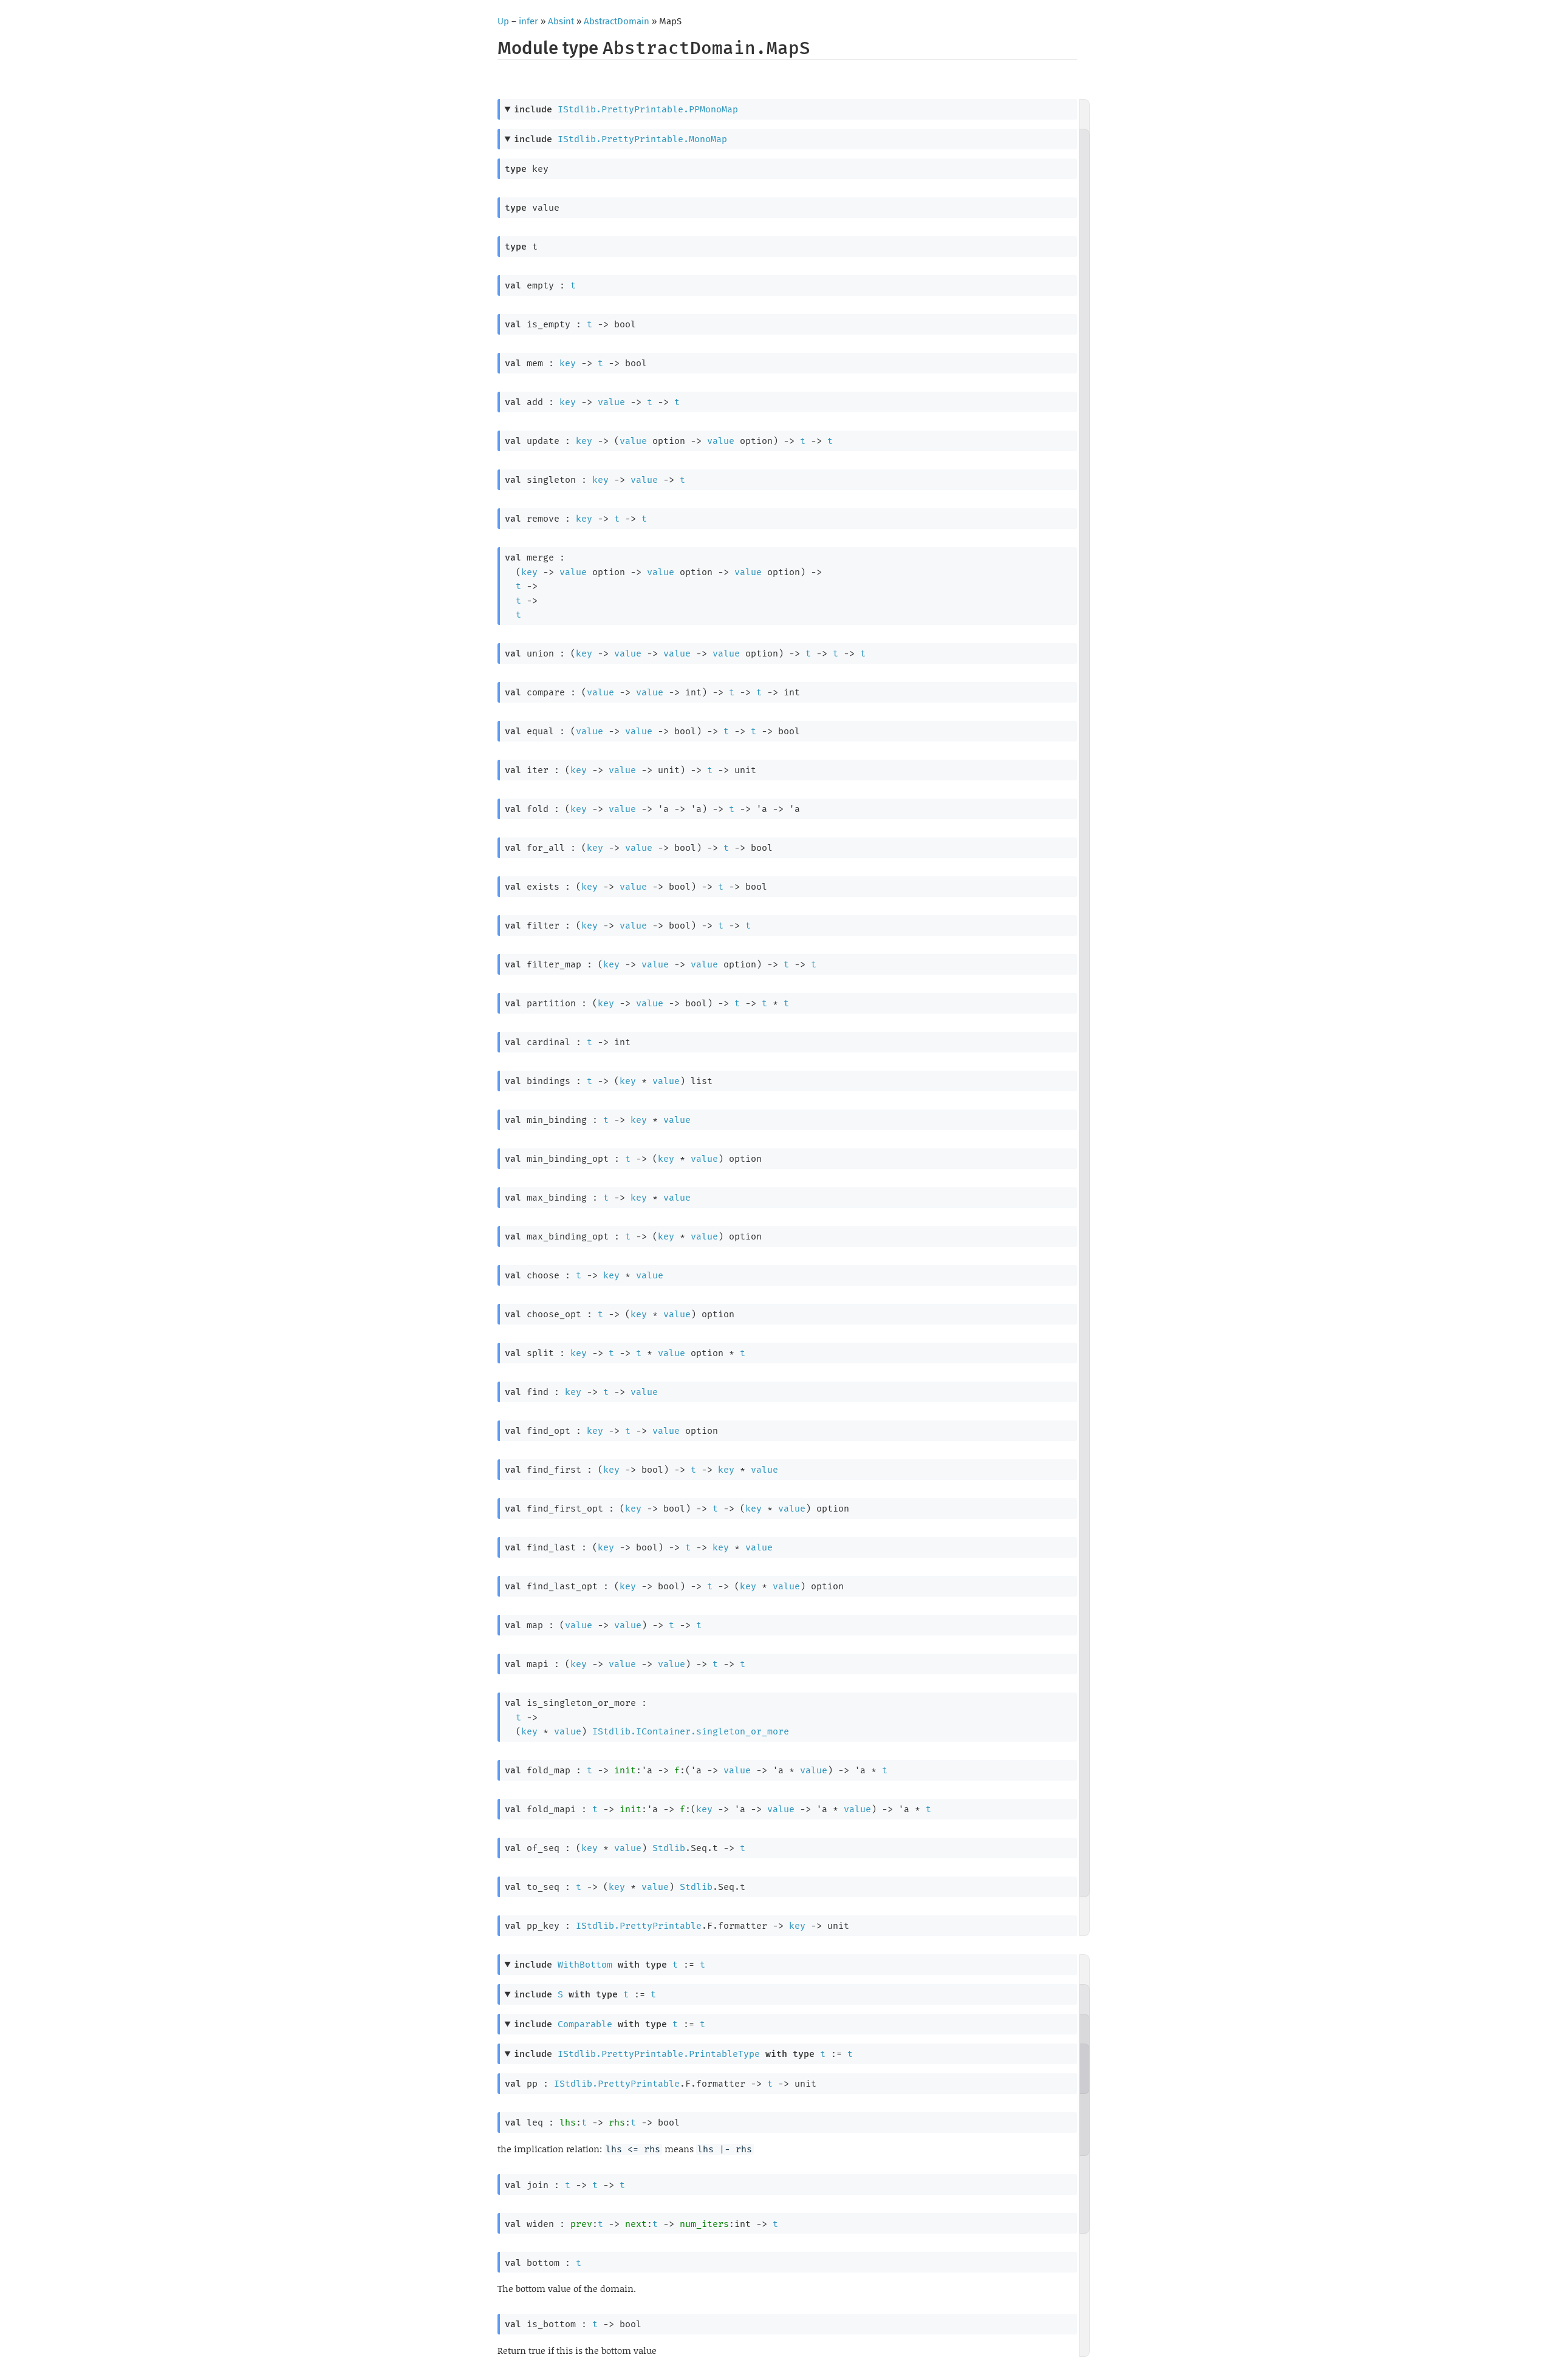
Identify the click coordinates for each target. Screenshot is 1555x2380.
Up (503, 21)
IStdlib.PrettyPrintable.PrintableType (659, 2054)
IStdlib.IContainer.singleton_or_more (691, 1731)
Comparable (585, 2024)
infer (528, 21)
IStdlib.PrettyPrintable (639, 1926)
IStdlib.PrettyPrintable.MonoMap (642, 139)
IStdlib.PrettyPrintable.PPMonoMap (648, 109)
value (611, 402)
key (568, 363)
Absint (561, 21)
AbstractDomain (617, 21)
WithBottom (585, 1965)
